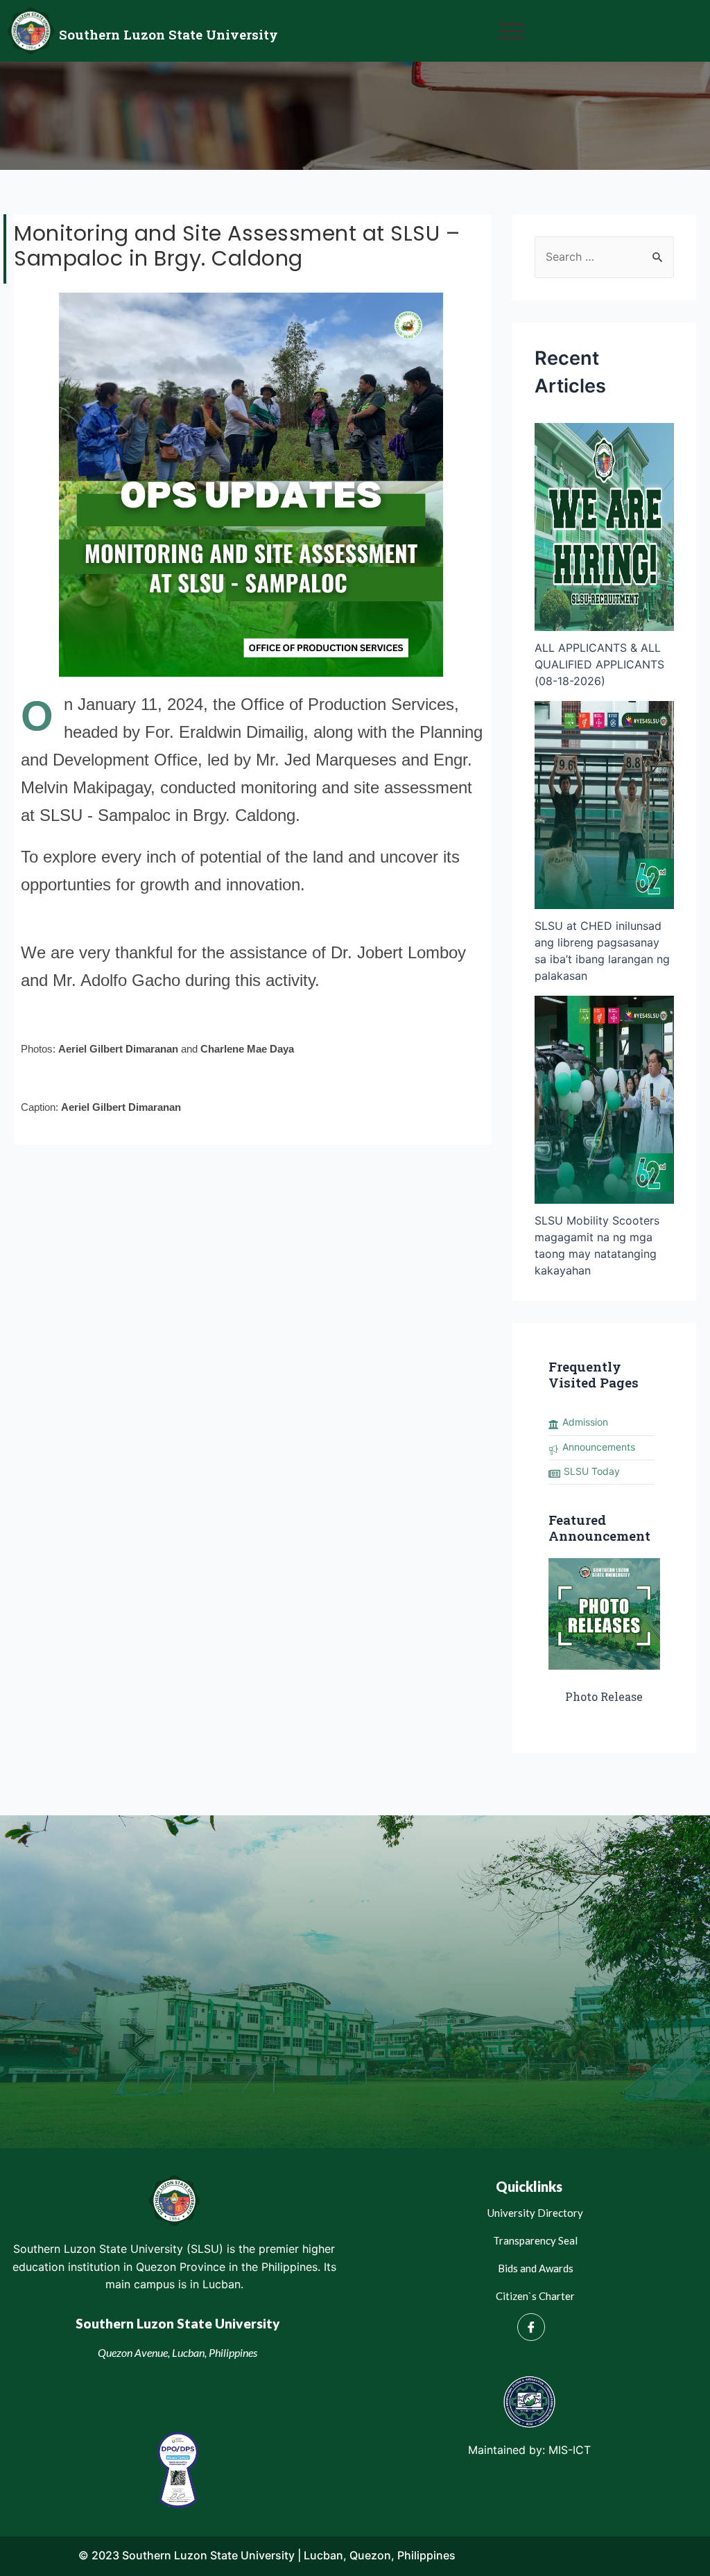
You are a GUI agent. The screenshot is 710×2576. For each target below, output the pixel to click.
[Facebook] (531, 2327)
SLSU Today (592, 1471)
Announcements (599, 1447)
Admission (585, 1422)
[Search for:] (604, 257)
